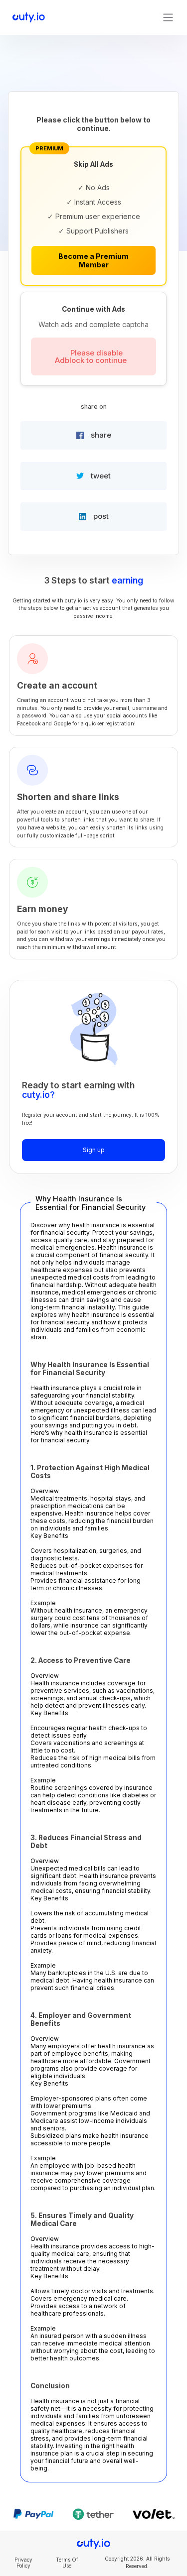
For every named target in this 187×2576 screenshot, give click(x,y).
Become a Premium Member (93, 260)
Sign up (94, 1150)
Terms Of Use (67, 2563)
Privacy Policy (23, 2563)
